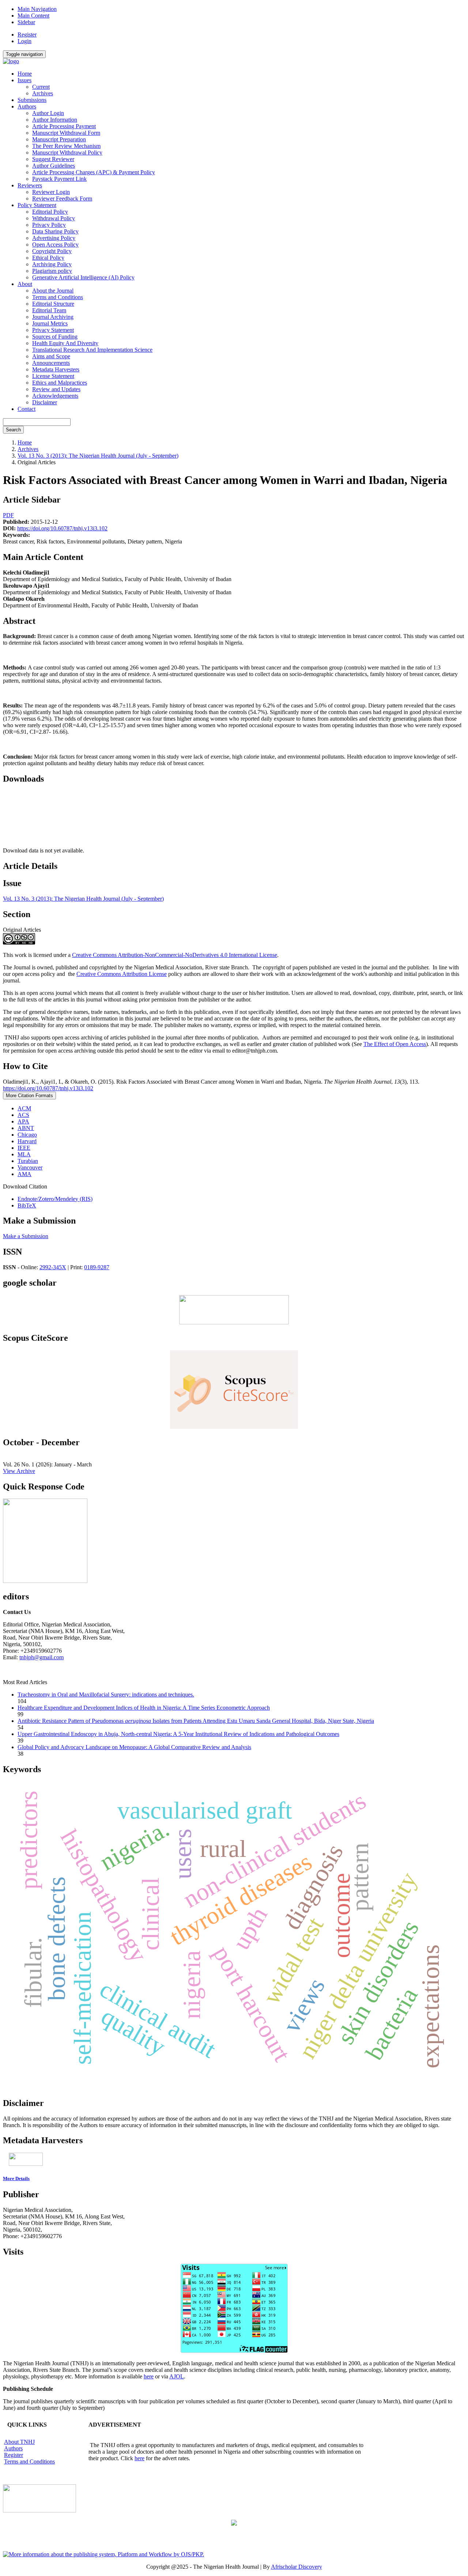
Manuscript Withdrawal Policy (67, 152)
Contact (27, 409)
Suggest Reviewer (53, 159)
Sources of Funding (55, 337)
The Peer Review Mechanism (66, 146)
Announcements (51, 363)
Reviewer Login (51, 192)
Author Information (55, 120)
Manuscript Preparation (59, 139)
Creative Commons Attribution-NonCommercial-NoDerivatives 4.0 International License (175, 955)
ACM (24, 1108)
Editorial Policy (50, 212)
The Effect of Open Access (395, 1044)
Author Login (48, 113)
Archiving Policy (52, 264)
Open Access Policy (55, 245)
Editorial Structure (53, 304)
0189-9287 (97, 1267)
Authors (13, 2448)
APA (23, 1121)
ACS (23, 1115)
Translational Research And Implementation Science (92, 350)
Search (13, 430)
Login (24, 41)
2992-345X (53, 1267)
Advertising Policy (54, 238)
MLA (24, 1154)
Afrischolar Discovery (297, 2567)
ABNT (26, 1128)
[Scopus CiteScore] (234, 1427)
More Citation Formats (29, 1096)
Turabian (28, 1161)
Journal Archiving (53, 317)
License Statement (53, 376)
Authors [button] (27, 106)
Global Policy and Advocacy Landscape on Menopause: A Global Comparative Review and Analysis (134, 1747)
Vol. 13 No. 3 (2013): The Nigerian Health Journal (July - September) (98, 456)
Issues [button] (24, 80)
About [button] (25, 284)
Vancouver (30, 1167)
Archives (43, 93)
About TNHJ (19, 2442)
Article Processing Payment (64, 126)
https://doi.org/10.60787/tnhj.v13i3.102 (62, 528)
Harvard (27, 1141)
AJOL (177, 2376)
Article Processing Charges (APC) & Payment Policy (94, 172)
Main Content (33, 16)
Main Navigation (37, 9)
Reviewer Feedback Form (62, 199)
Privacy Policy (49, 225)
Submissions (32, 100)
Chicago (27, 1135)
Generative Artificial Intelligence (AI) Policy (83, 277)
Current (41, 87)
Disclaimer (45, 402)
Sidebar (26, 22)
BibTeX (27, 1205)
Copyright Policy (52, 251)
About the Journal (53, 291)
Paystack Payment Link (59, 179)
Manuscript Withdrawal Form (66, 133)
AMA (24, 1174)
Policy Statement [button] (37, 205)
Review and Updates (56, 389)
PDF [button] (8, 515)
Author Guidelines (54, 166)
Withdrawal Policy (54, 218)
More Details (16, 2178)
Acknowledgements (55, 396)
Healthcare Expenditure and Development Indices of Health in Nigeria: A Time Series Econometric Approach (144, 1708)
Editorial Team (49, 310)
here (149, 2376)
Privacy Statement (53, 330)
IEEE (24, 1148)
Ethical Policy (48, 258)
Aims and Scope (51, 356)
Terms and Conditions (58, 297)
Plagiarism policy (52, 271)
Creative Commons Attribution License (122, 974)
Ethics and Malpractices (60, 383)
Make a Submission (26, 1236)
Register (27, 35)
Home (25, 74)
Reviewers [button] (30, 185)
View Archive (19, 1471)
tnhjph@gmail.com (41, 1657)
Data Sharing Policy (55, 231)
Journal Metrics (50, 323)
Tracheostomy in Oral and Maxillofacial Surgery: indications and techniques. (106, 1695)
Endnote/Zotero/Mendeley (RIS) (55, 1199)
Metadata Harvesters (56, 369)
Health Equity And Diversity (65, 343)
